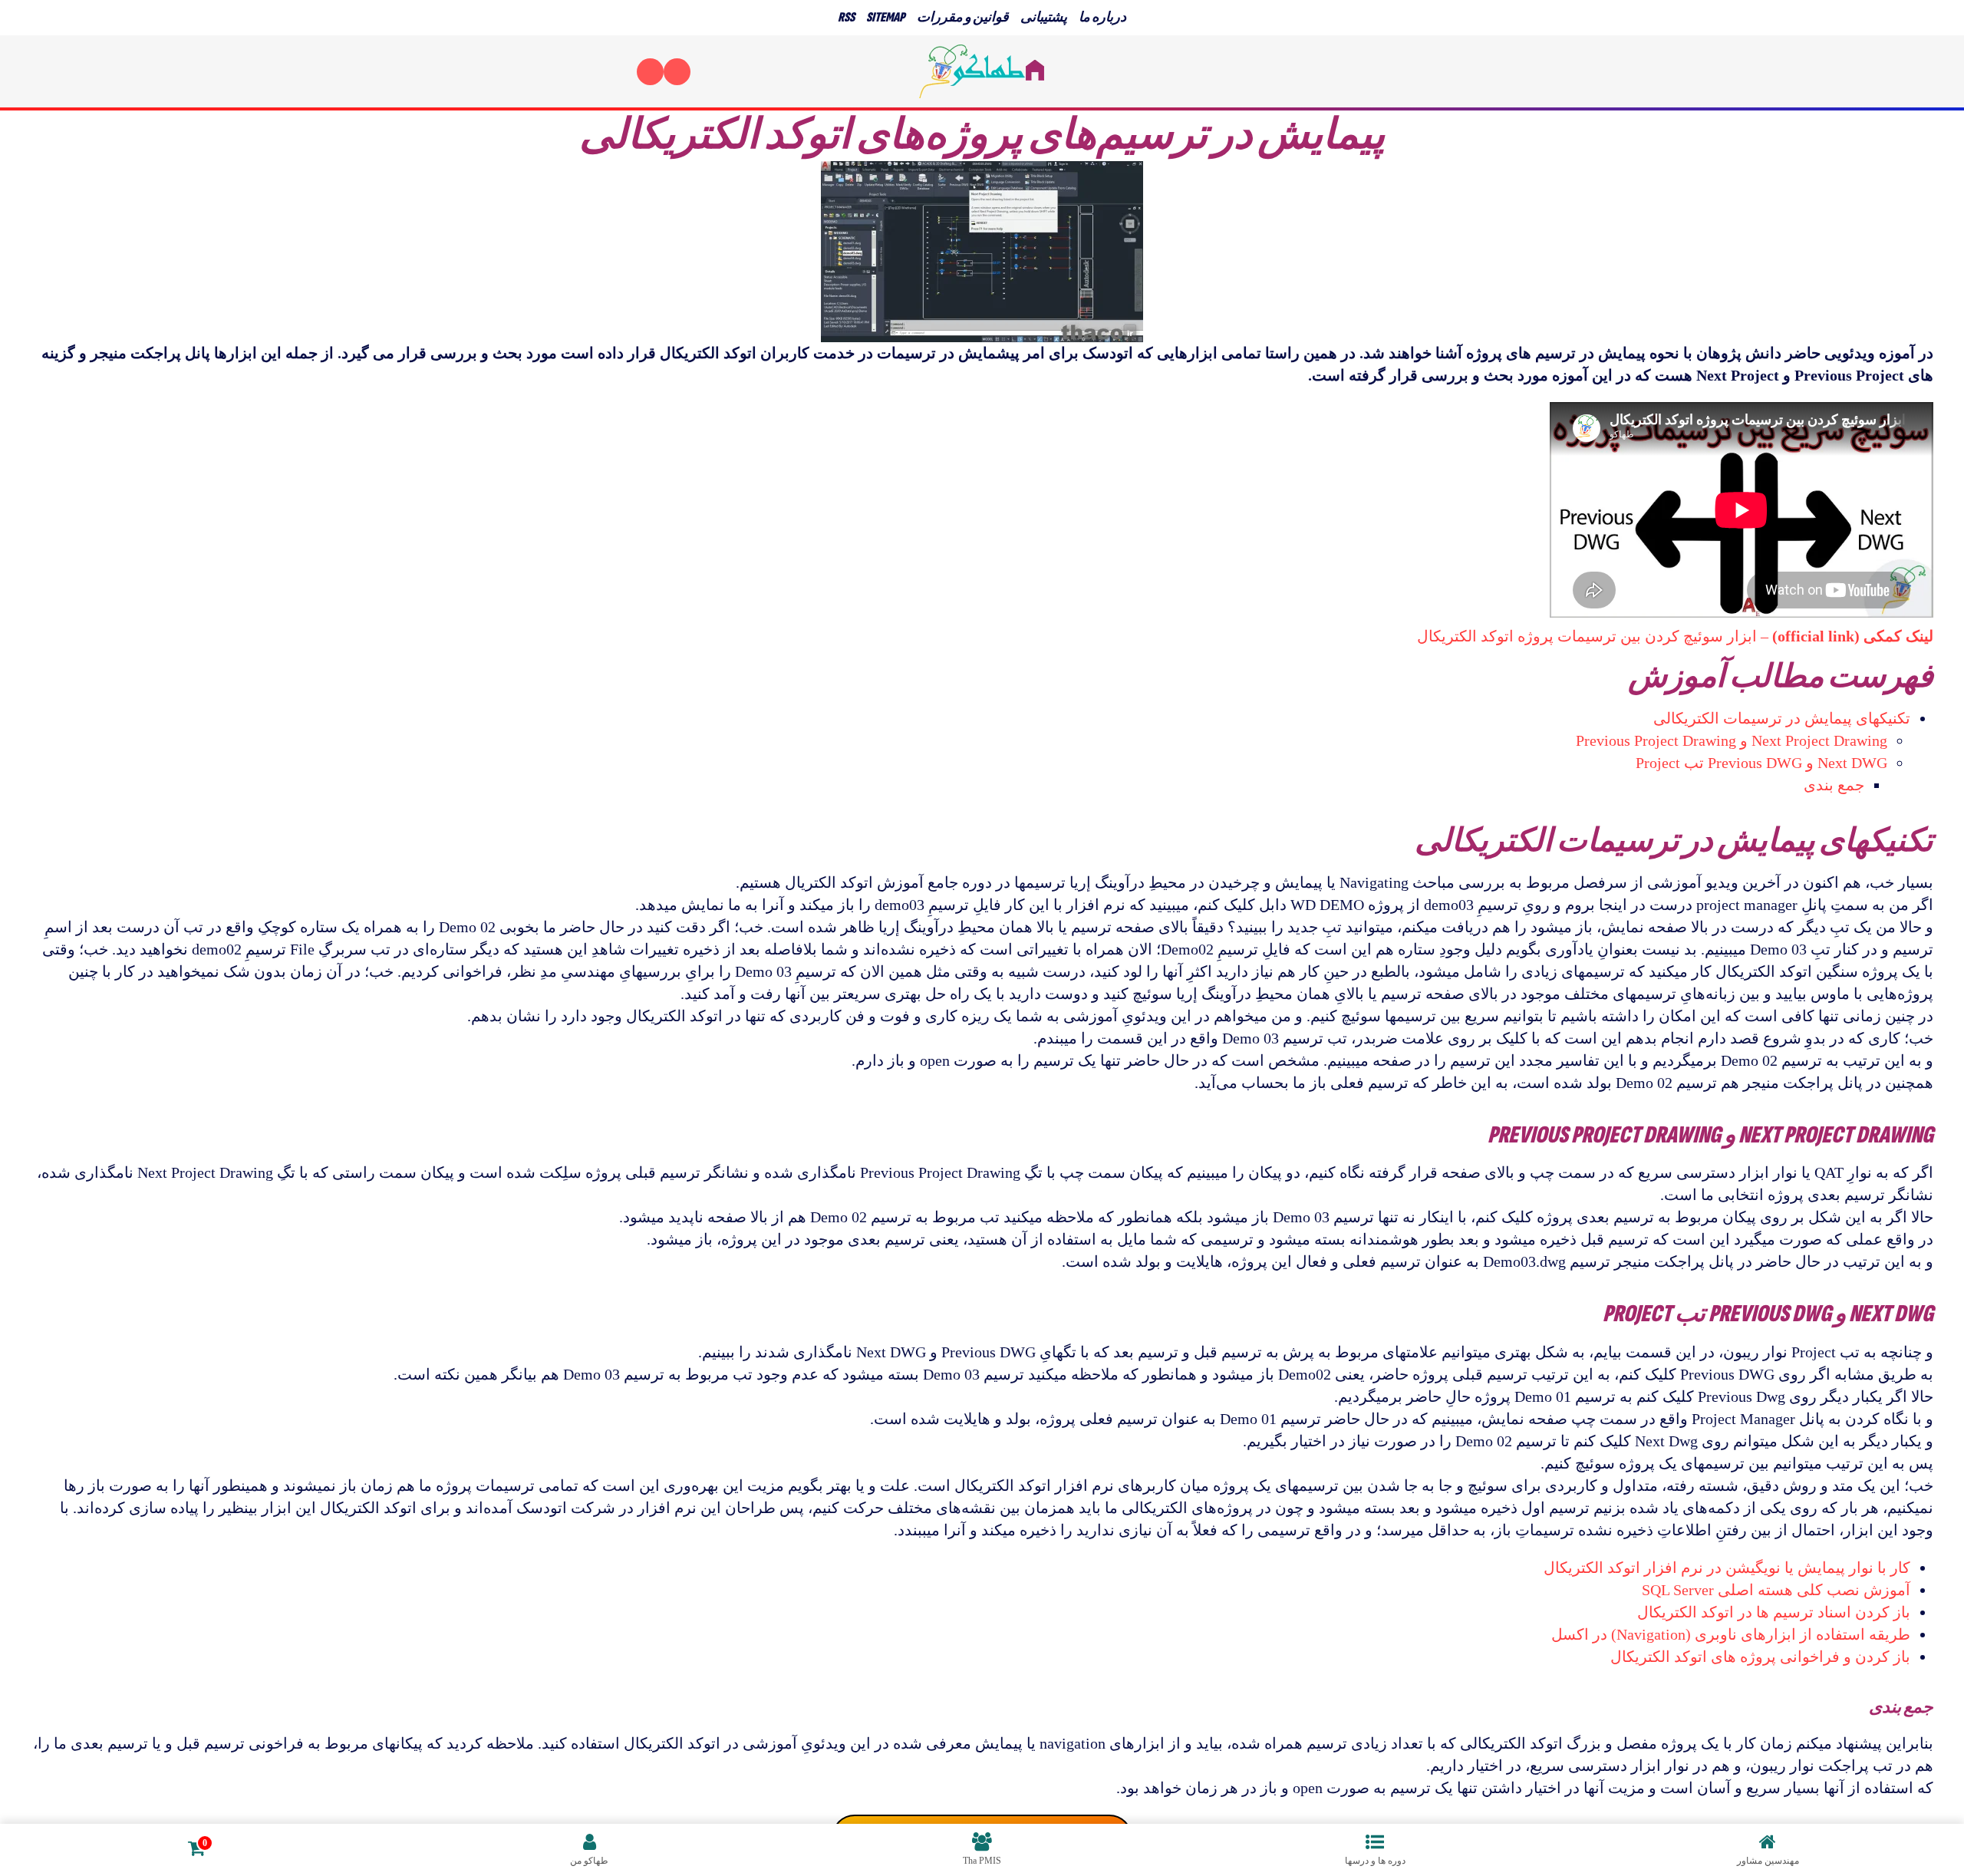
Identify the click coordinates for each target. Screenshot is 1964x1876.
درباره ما (1102, 17)
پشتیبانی (1044, 17)
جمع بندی (1834, 785)
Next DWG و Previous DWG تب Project (1761, 763)
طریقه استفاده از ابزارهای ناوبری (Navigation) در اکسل (1731, 1634)
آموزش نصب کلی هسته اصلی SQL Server (1776, 1590)
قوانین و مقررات (963, 17)
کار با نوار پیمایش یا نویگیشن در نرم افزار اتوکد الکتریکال (1727, 1568)
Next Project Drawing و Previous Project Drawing (1732, 740)
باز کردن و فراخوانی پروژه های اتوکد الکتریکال (1760, 1657)
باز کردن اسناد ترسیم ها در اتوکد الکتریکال (1774, 1612)
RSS (846, 17)
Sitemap (886, 17)
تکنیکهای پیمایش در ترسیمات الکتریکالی (1782, 718)
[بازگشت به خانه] (982, 71)
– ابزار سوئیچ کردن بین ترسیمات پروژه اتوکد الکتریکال (1675, 636)
